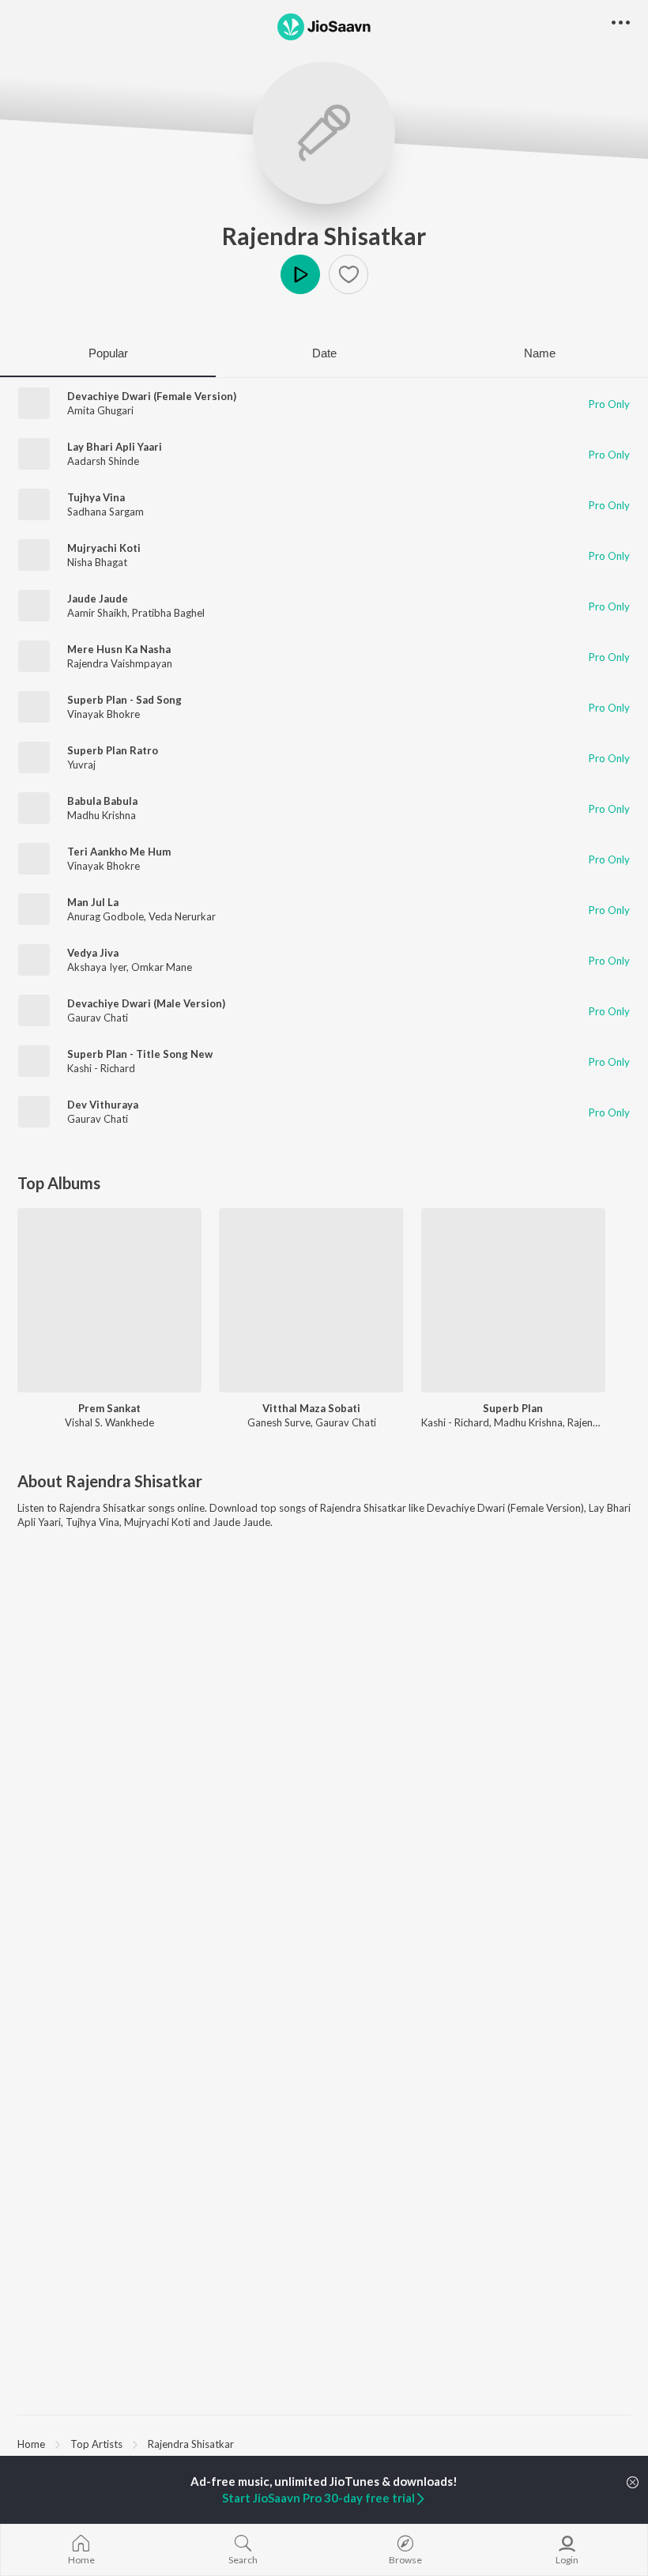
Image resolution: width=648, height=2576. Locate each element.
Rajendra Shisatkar (324, 236)
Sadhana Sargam (105, 512)
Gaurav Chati (98, 1018)
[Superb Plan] (513, 1300)
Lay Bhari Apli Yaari (115, 447)
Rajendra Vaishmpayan (120, 663)
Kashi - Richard (101, 1068)
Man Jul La (93, 902)
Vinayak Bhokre (104, 714)
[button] (348, 274)
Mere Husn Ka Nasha (119, 649)
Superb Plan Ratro (113, 750)
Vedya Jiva (93, 953)
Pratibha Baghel (168, 613)
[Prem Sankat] (109, 1300)
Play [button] (300, 274)
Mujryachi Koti (104, 548)
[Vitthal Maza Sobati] (311, 1300)
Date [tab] (324, 353)
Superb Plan (513, 1408)
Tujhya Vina (96, 497)
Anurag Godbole (105, 916)
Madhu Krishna (102, 815)
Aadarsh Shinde (103, 461)
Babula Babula (102, 801)
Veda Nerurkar (182, 916)
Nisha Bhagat (97, 562)
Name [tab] (540, 353)
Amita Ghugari (100, 410)
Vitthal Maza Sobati (311, 1408)
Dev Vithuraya (103, 1105)
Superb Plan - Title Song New (140, 1054)
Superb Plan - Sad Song (124, 700)
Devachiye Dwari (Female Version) (152, 396)
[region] (324, 2443)
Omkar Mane (162, 967)
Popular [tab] (108, 353)
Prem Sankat (109, 1408)
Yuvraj (81, 765)
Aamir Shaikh (97, 613)
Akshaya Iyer (97, 967)
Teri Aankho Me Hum (119, 852)
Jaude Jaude (98, 599)
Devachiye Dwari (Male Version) (146, 1003)
